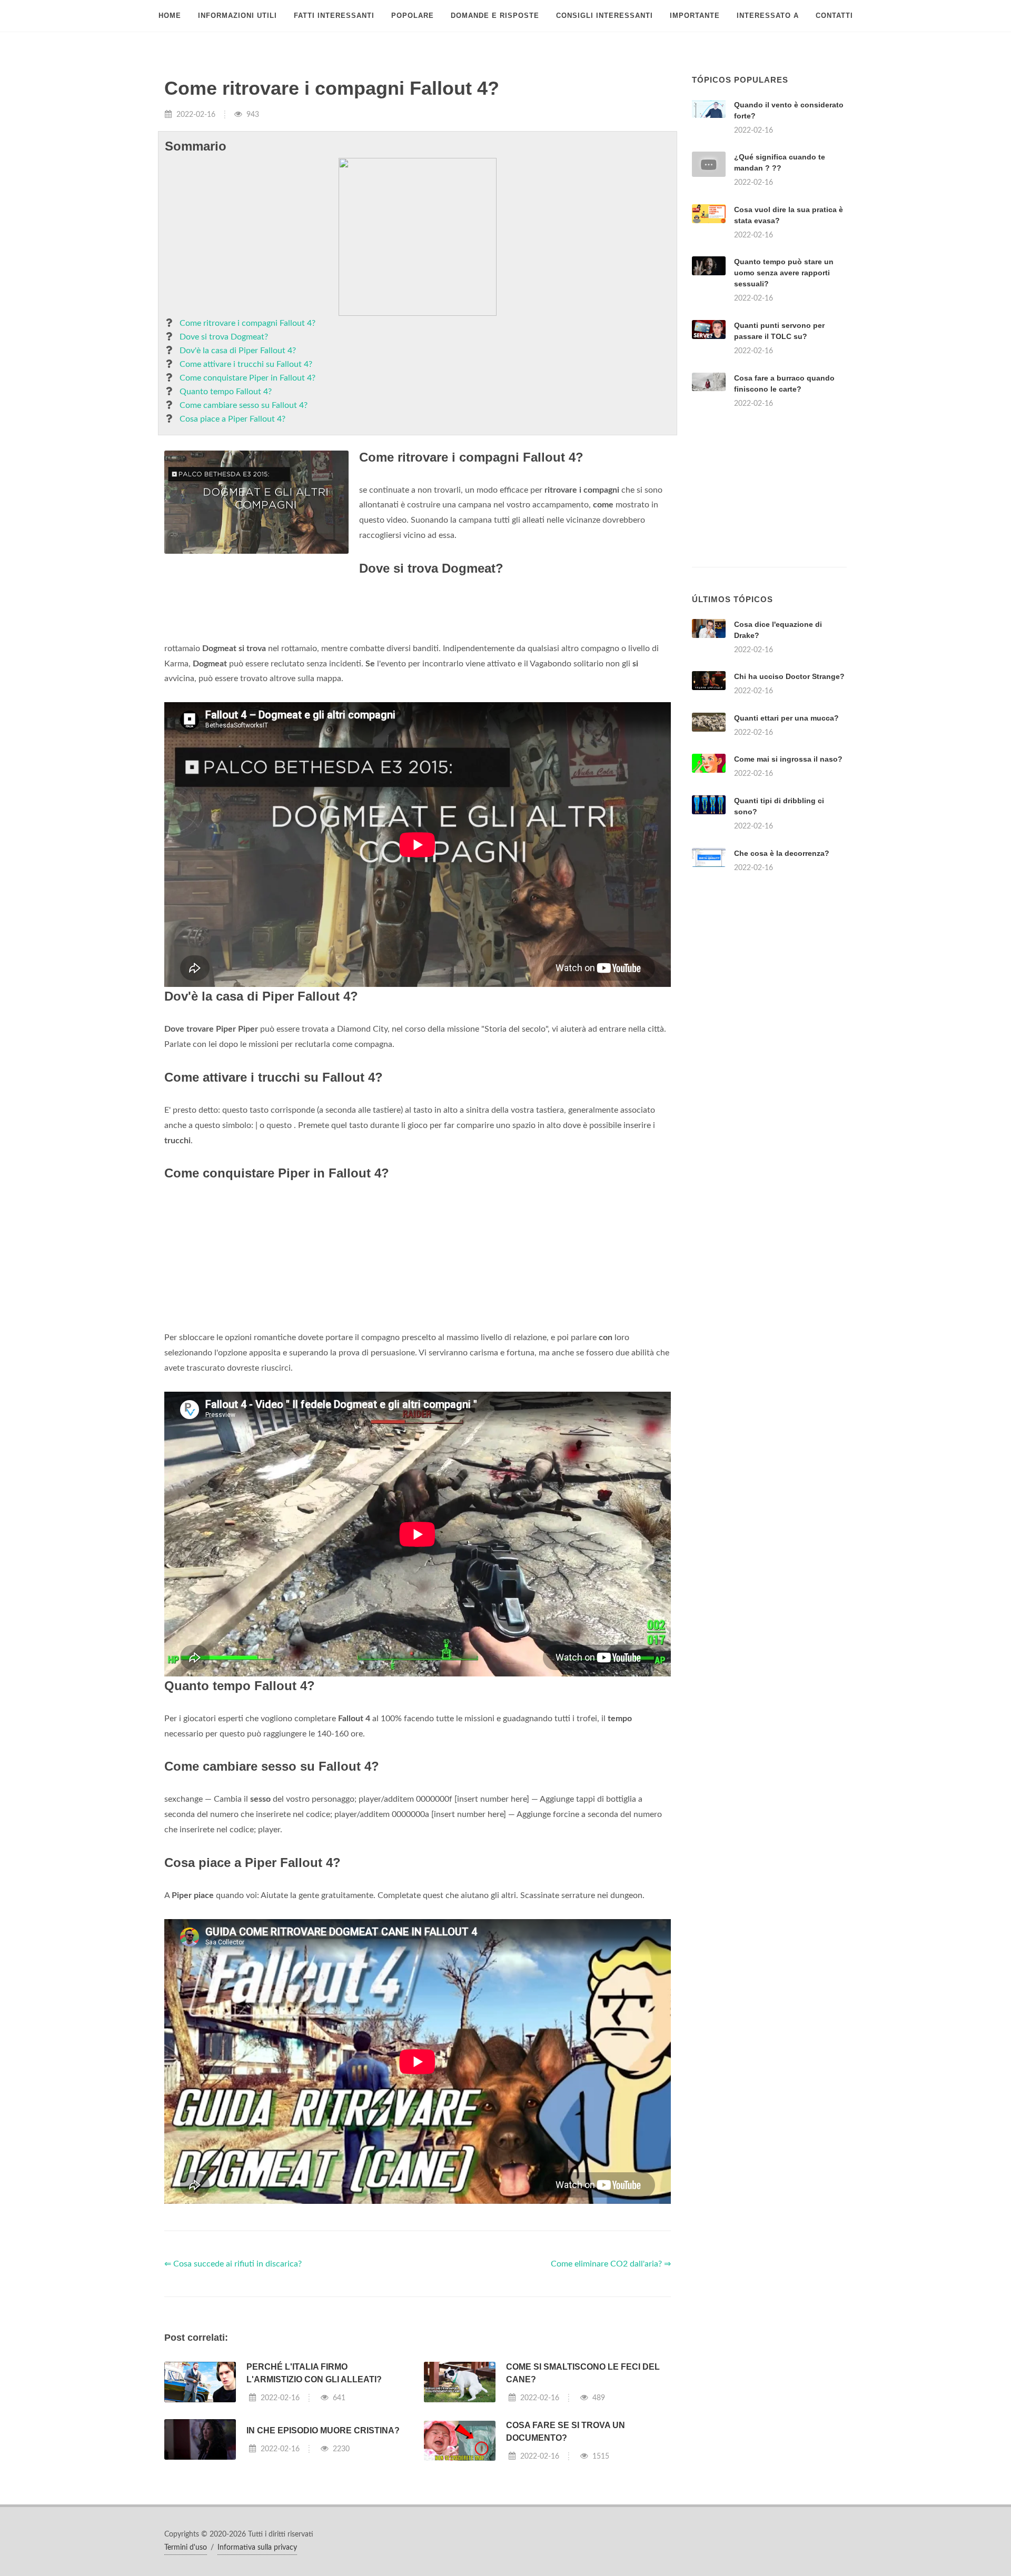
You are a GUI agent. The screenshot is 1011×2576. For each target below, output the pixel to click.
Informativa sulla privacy (257, 2548)
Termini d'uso (186, 2548)
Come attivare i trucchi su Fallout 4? (246, 364)
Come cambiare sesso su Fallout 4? (244, 405)
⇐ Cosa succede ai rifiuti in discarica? (233, 2264)
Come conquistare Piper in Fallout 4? (247, 378)
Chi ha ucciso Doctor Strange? (789, 676)
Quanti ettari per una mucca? (786, 718)
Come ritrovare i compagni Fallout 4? (247, 323)
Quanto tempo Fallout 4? (226, 392)
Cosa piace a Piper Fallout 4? (232, 419)
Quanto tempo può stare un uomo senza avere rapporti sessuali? (784, 273)
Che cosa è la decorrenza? (782, 853)
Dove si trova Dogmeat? (224, 337)
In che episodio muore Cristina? (323, 2430)
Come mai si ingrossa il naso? (788, 759)
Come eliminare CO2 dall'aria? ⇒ (611, 2264)
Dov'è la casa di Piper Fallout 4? (238, 351)
